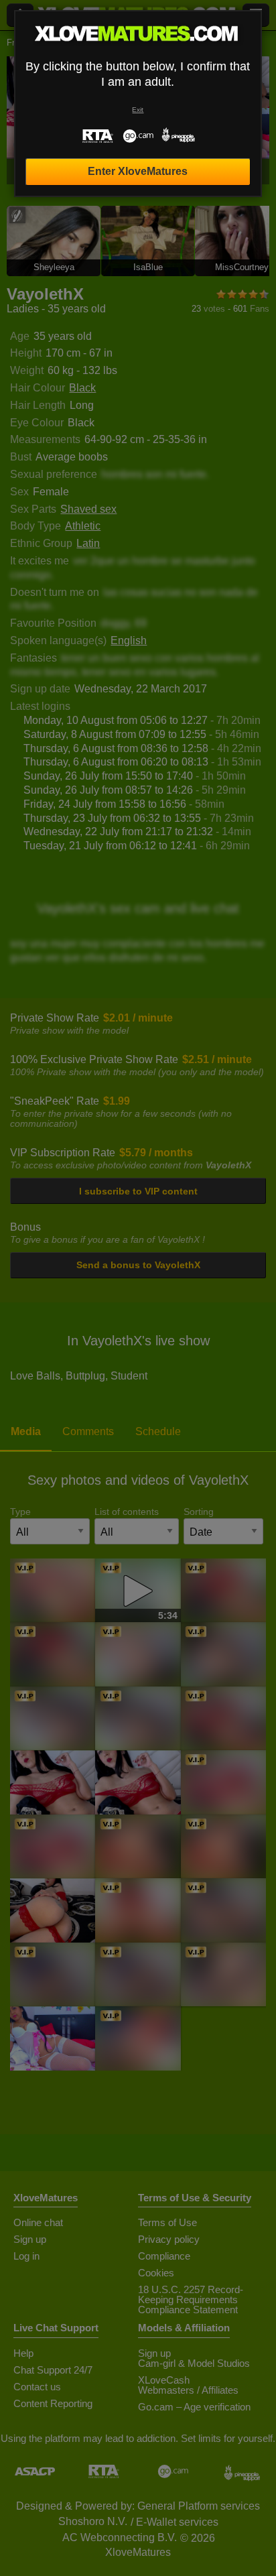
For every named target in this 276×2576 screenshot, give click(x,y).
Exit (138, 110)
